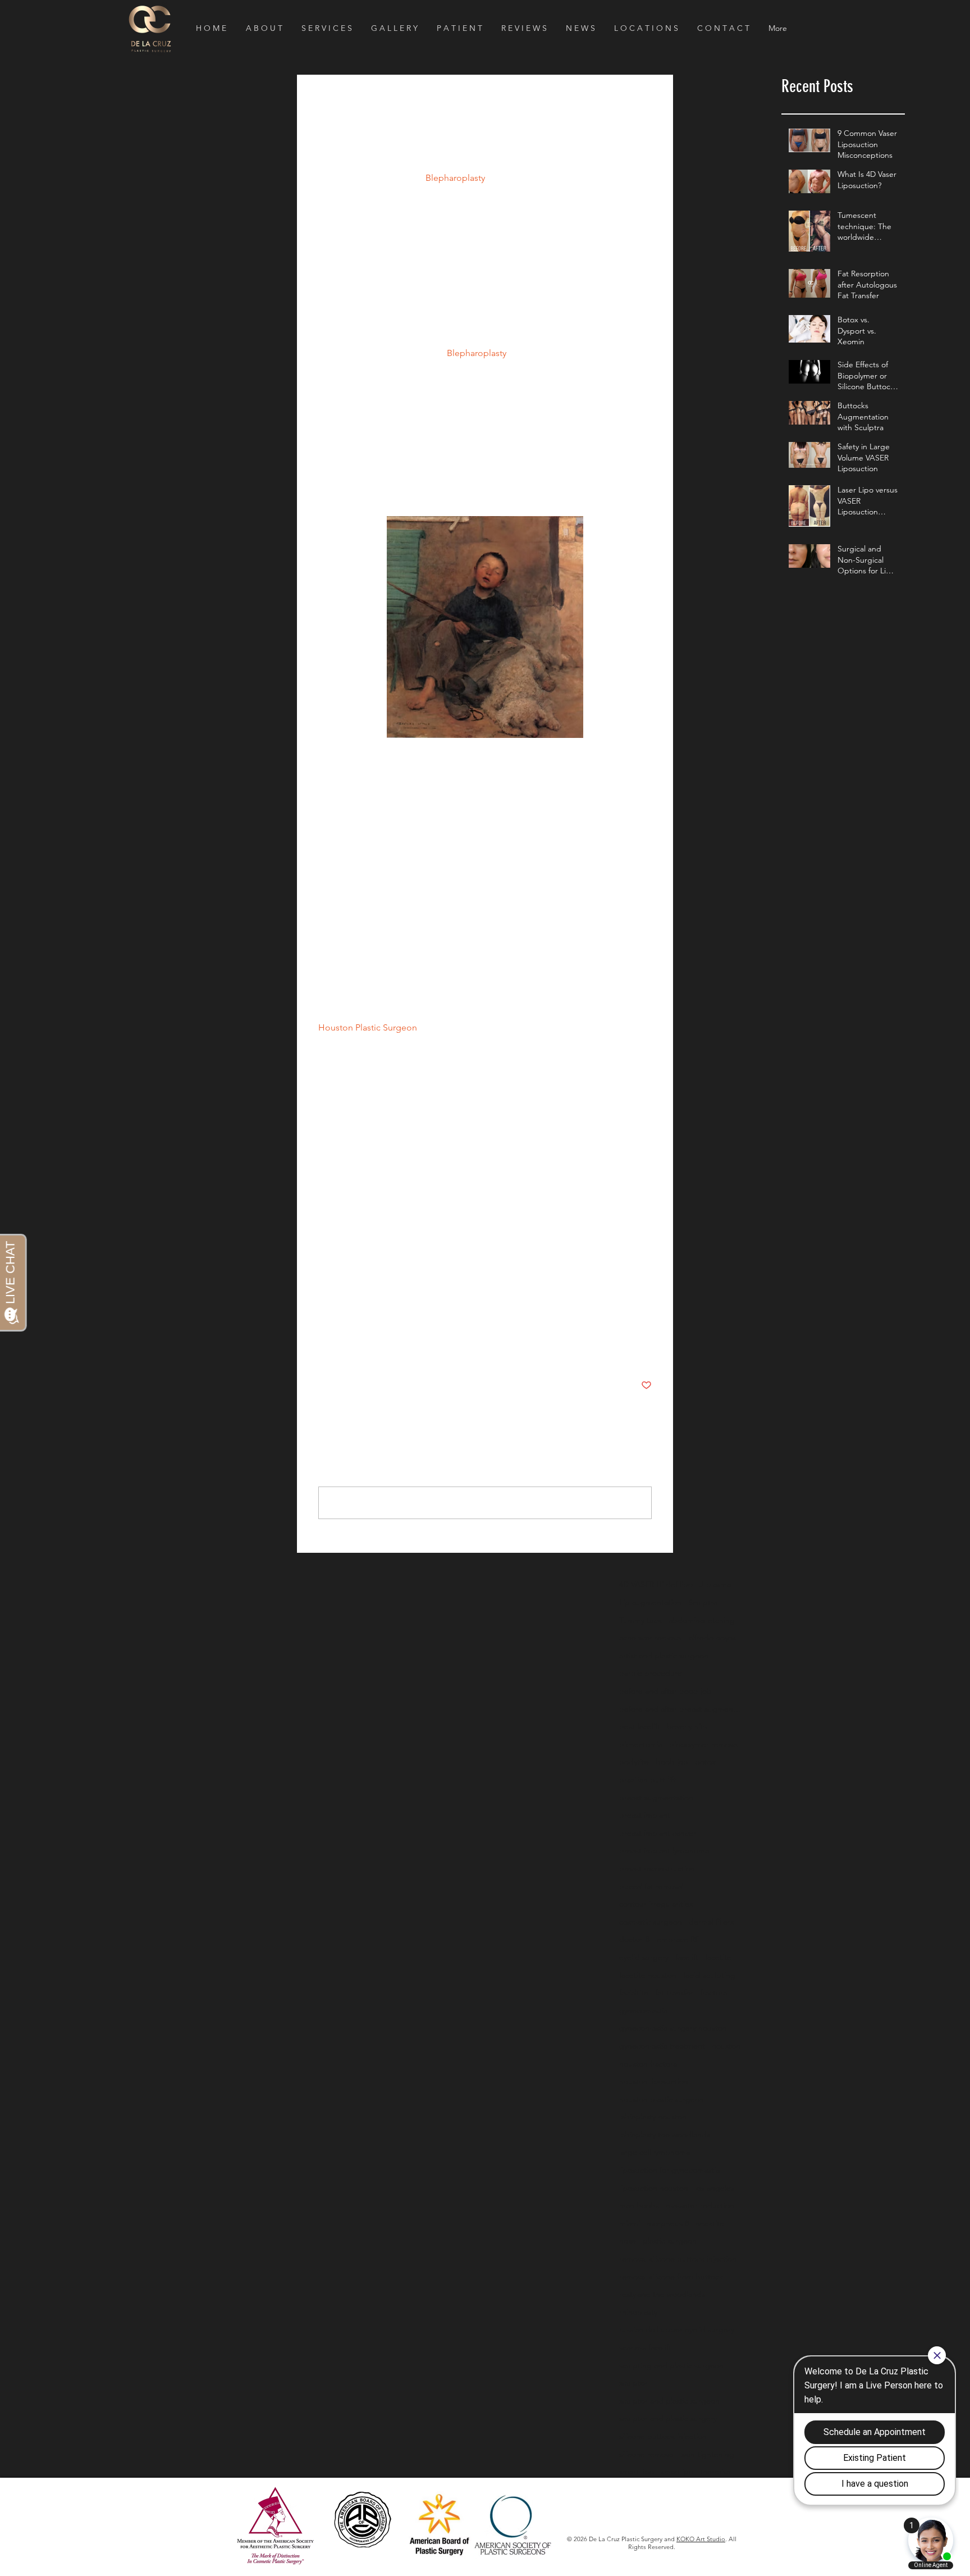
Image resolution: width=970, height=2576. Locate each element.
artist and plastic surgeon (664, 1656)
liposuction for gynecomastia (669, 2170)
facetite (718, 1957)
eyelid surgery (644, 1957)
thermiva (715, 2472)
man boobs (639, 2205)
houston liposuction (654, 2081)
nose (628, 2241)
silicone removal (647, 2454)
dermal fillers (711, 1922)
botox (705, 1762)
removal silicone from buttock (671, 2277)
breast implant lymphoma (664, 1850)
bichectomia (641, 1744)
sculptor (633, 2383)
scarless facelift (645, 2347)
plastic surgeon (670, 2241)
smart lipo (637, 2472)
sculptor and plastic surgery (668, 2418)
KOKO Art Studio (701, 2539)
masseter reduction (700, 2205)
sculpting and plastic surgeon (671, 2365)
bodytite (634, 1762)
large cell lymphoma (655, 2152)
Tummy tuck (640, 1620)
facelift (687, 1957)
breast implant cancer (658, 1833)
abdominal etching (702, 1620)
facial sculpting (709, 1975)
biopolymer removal (704, 1744)
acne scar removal (651, 1638)
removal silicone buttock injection (678, 2259)
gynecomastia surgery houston (673, 2028)
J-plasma (715, 1584)
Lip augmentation (650, 1602)
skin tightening (708, 2454)
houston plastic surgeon (662, 2099)
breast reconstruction (657, 1868)
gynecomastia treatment (662, 2046)
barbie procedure (651, 1673)
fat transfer (674, 1993)
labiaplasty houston (653, 2117)
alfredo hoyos (712, 1638)
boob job (672, 1762)
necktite (710, 2223)
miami (630, 2223)
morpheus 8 (668, 2223)
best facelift (640, 1726)
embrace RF (678, 1939)
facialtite (634, 1993)
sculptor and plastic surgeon (669, 2401)
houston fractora (648, 2064)
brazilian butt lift (648, 1780)
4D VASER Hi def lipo (656, 1584)
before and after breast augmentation (681, 1709)
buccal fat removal (651, 1886)
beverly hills (687, 1726)
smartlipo (677, 2472)
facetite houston (648, 1975)
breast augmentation (656, 1798)
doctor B (635, 1939)
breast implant (645, 1815)
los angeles (715, 2188)
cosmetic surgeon (651, 1922)
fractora (713, 1993)
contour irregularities (656, 1904)
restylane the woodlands (662, 2294)
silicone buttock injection (663, 2436)
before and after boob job (665, 1691)
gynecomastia (643, 2010)
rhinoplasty (638, 2312)
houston (726, 2046)
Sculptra (703, 1602)
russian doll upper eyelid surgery (677, 2329)
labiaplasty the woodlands (665, 2135)
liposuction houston (654, 2188)
